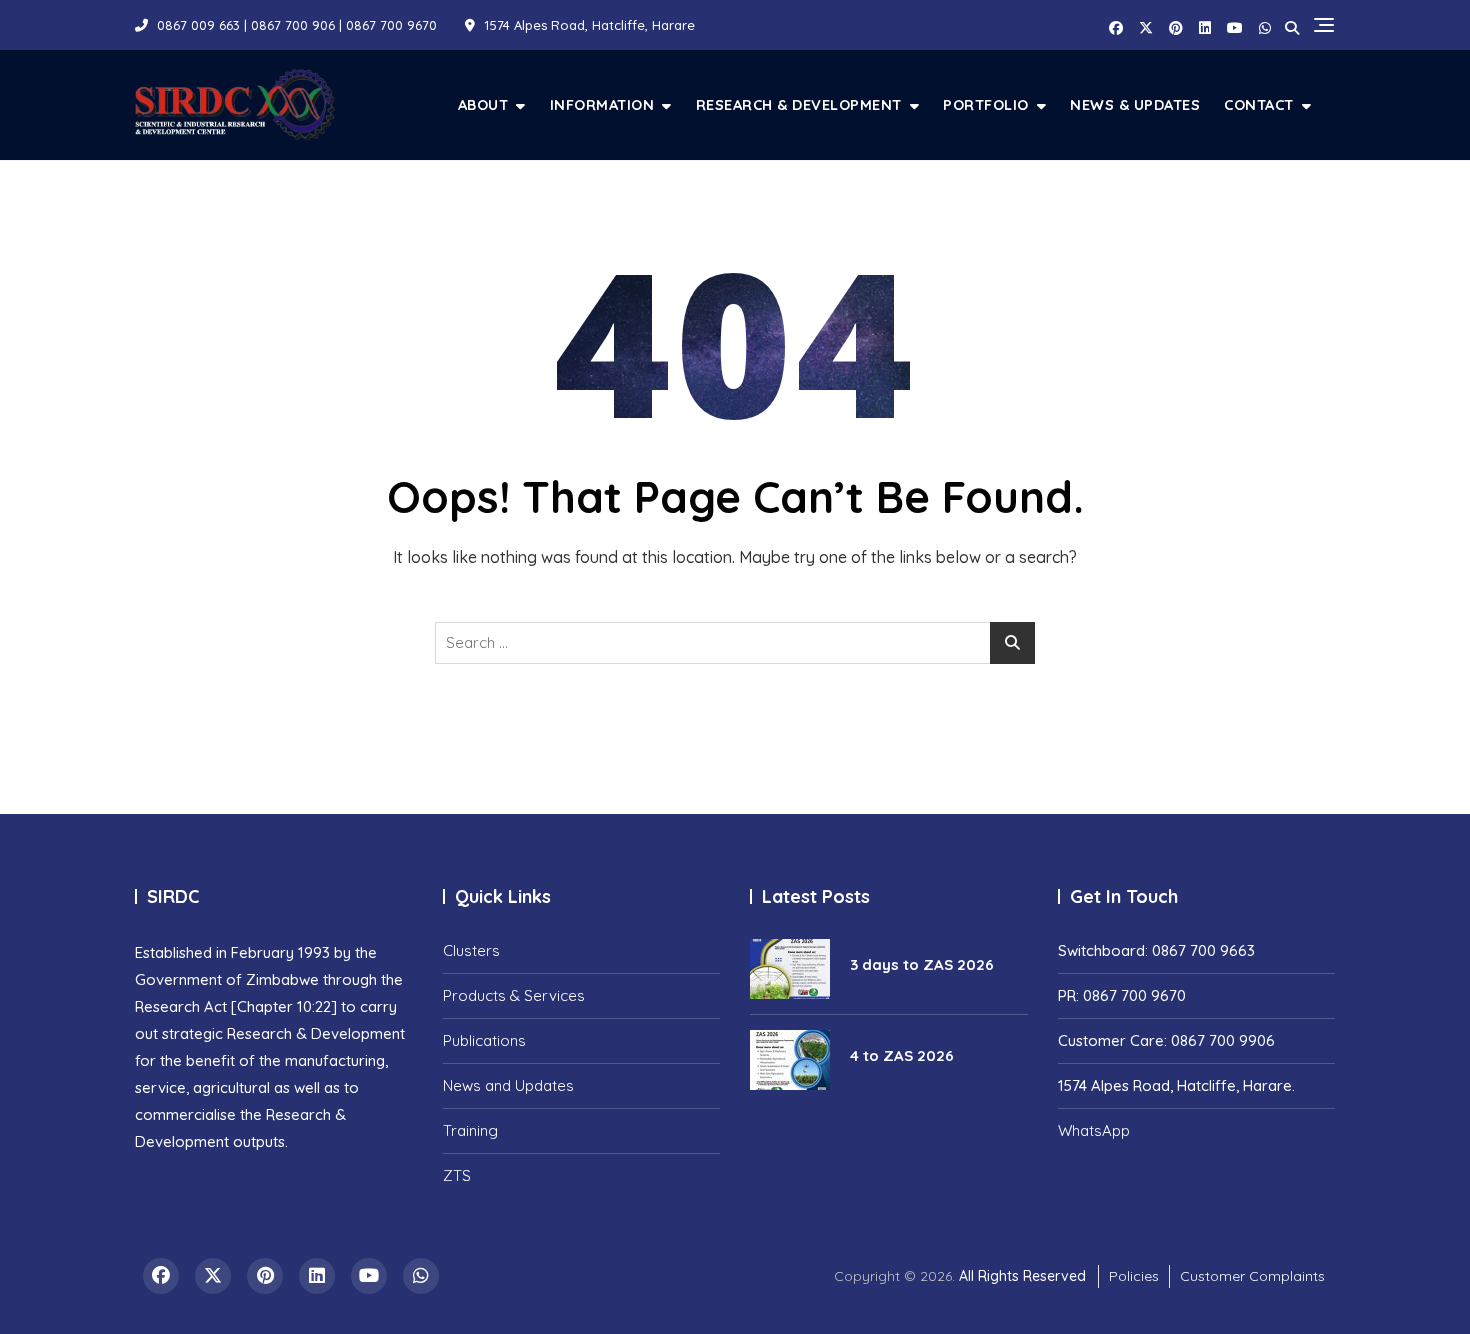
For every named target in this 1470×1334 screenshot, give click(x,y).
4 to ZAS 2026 (902, 1055)
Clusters (471, 950)
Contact (1259, 104)
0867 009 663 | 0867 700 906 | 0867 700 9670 (295, 25)
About (483, 104)
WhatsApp (1094, 1130)
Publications (484, 1040)
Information (602, 104)
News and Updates (508, 1085)
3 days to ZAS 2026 (922, 964)
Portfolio (986, 104)
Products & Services (514, 995)
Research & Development (799, 104)
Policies (1134, 1276)
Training (470, 1130)
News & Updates (1135, 104)
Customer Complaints (1252, 1276)
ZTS (457, 1175)
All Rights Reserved (1022, 1276)
